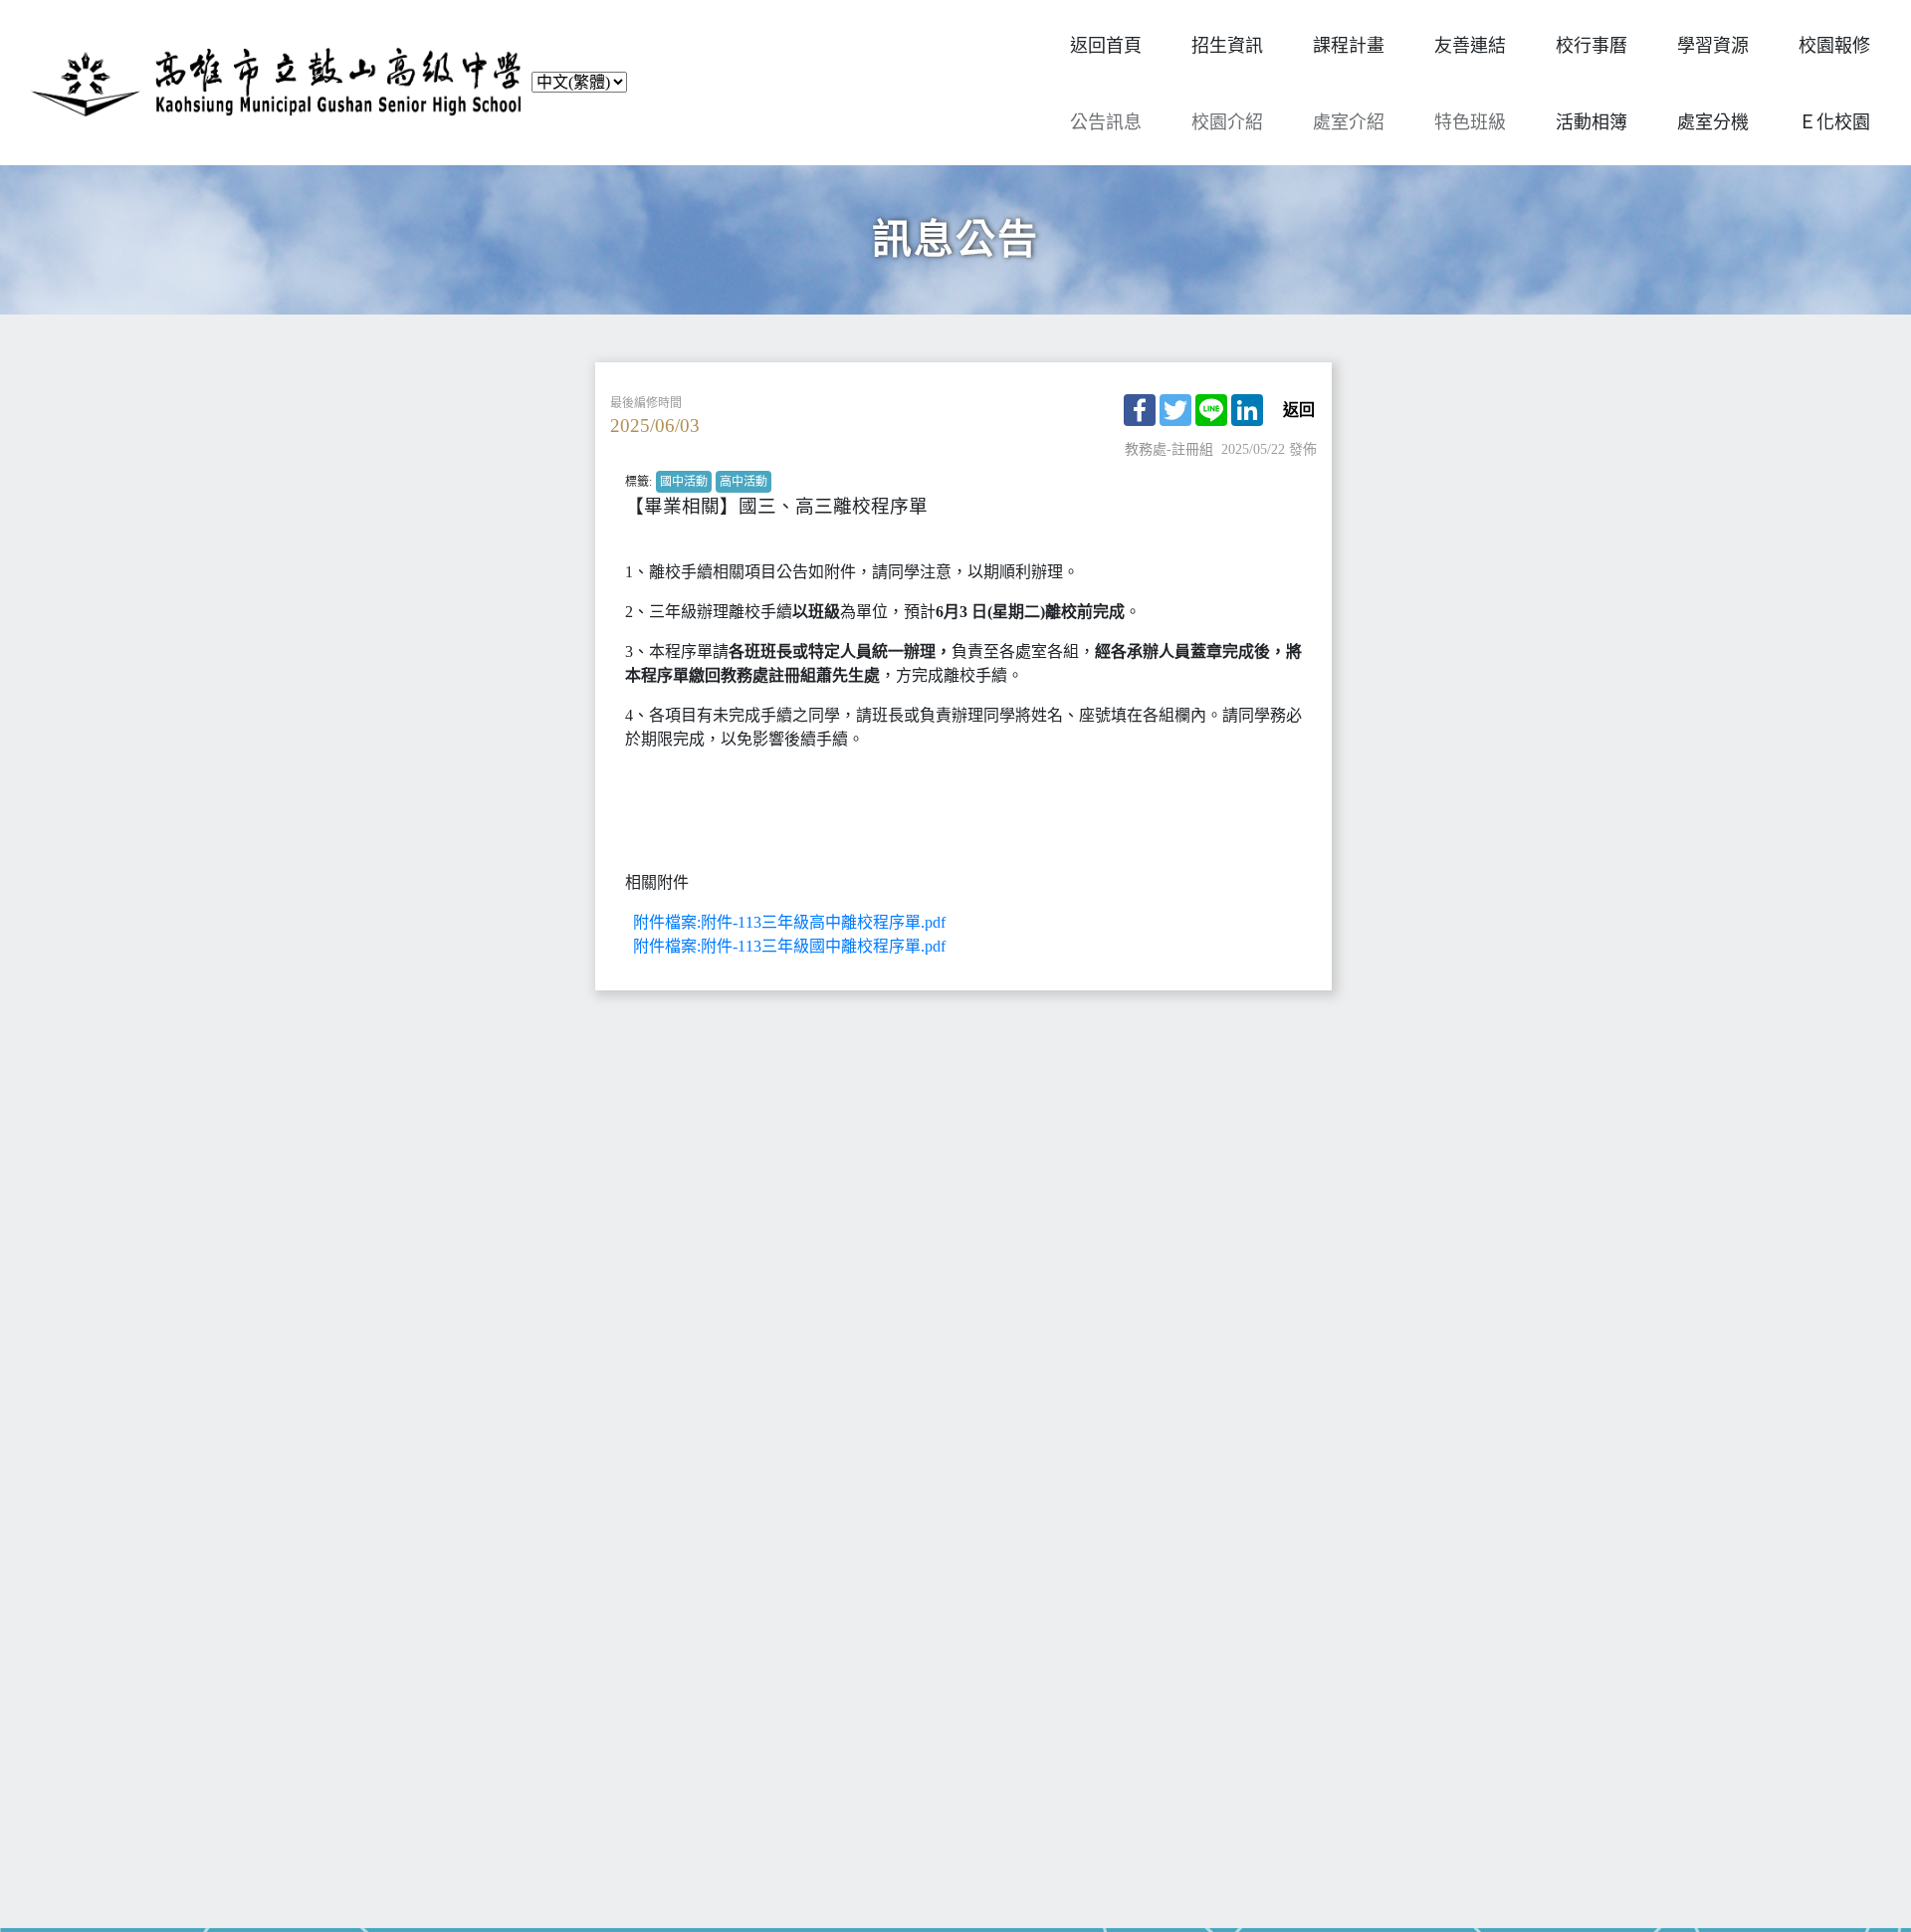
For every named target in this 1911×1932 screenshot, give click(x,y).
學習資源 (1713, 46)
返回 (1299, 410)
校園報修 (1834, 46)
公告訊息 (1106, 122)
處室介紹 (1349, 122)
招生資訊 (1227, 46)
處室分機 (1713, 122)
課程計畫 (1349, 46)
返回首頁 (1106, 46)
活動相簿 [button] (1592, 122)
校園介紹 (1227, 122)
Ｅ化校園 (1834, 122)
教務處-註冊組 (1169, 449)
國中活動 (684, 482)
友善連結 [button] (1470, 46)
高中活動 (743, 482)
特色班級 (1470, 122)
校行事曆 (1592, 46)
